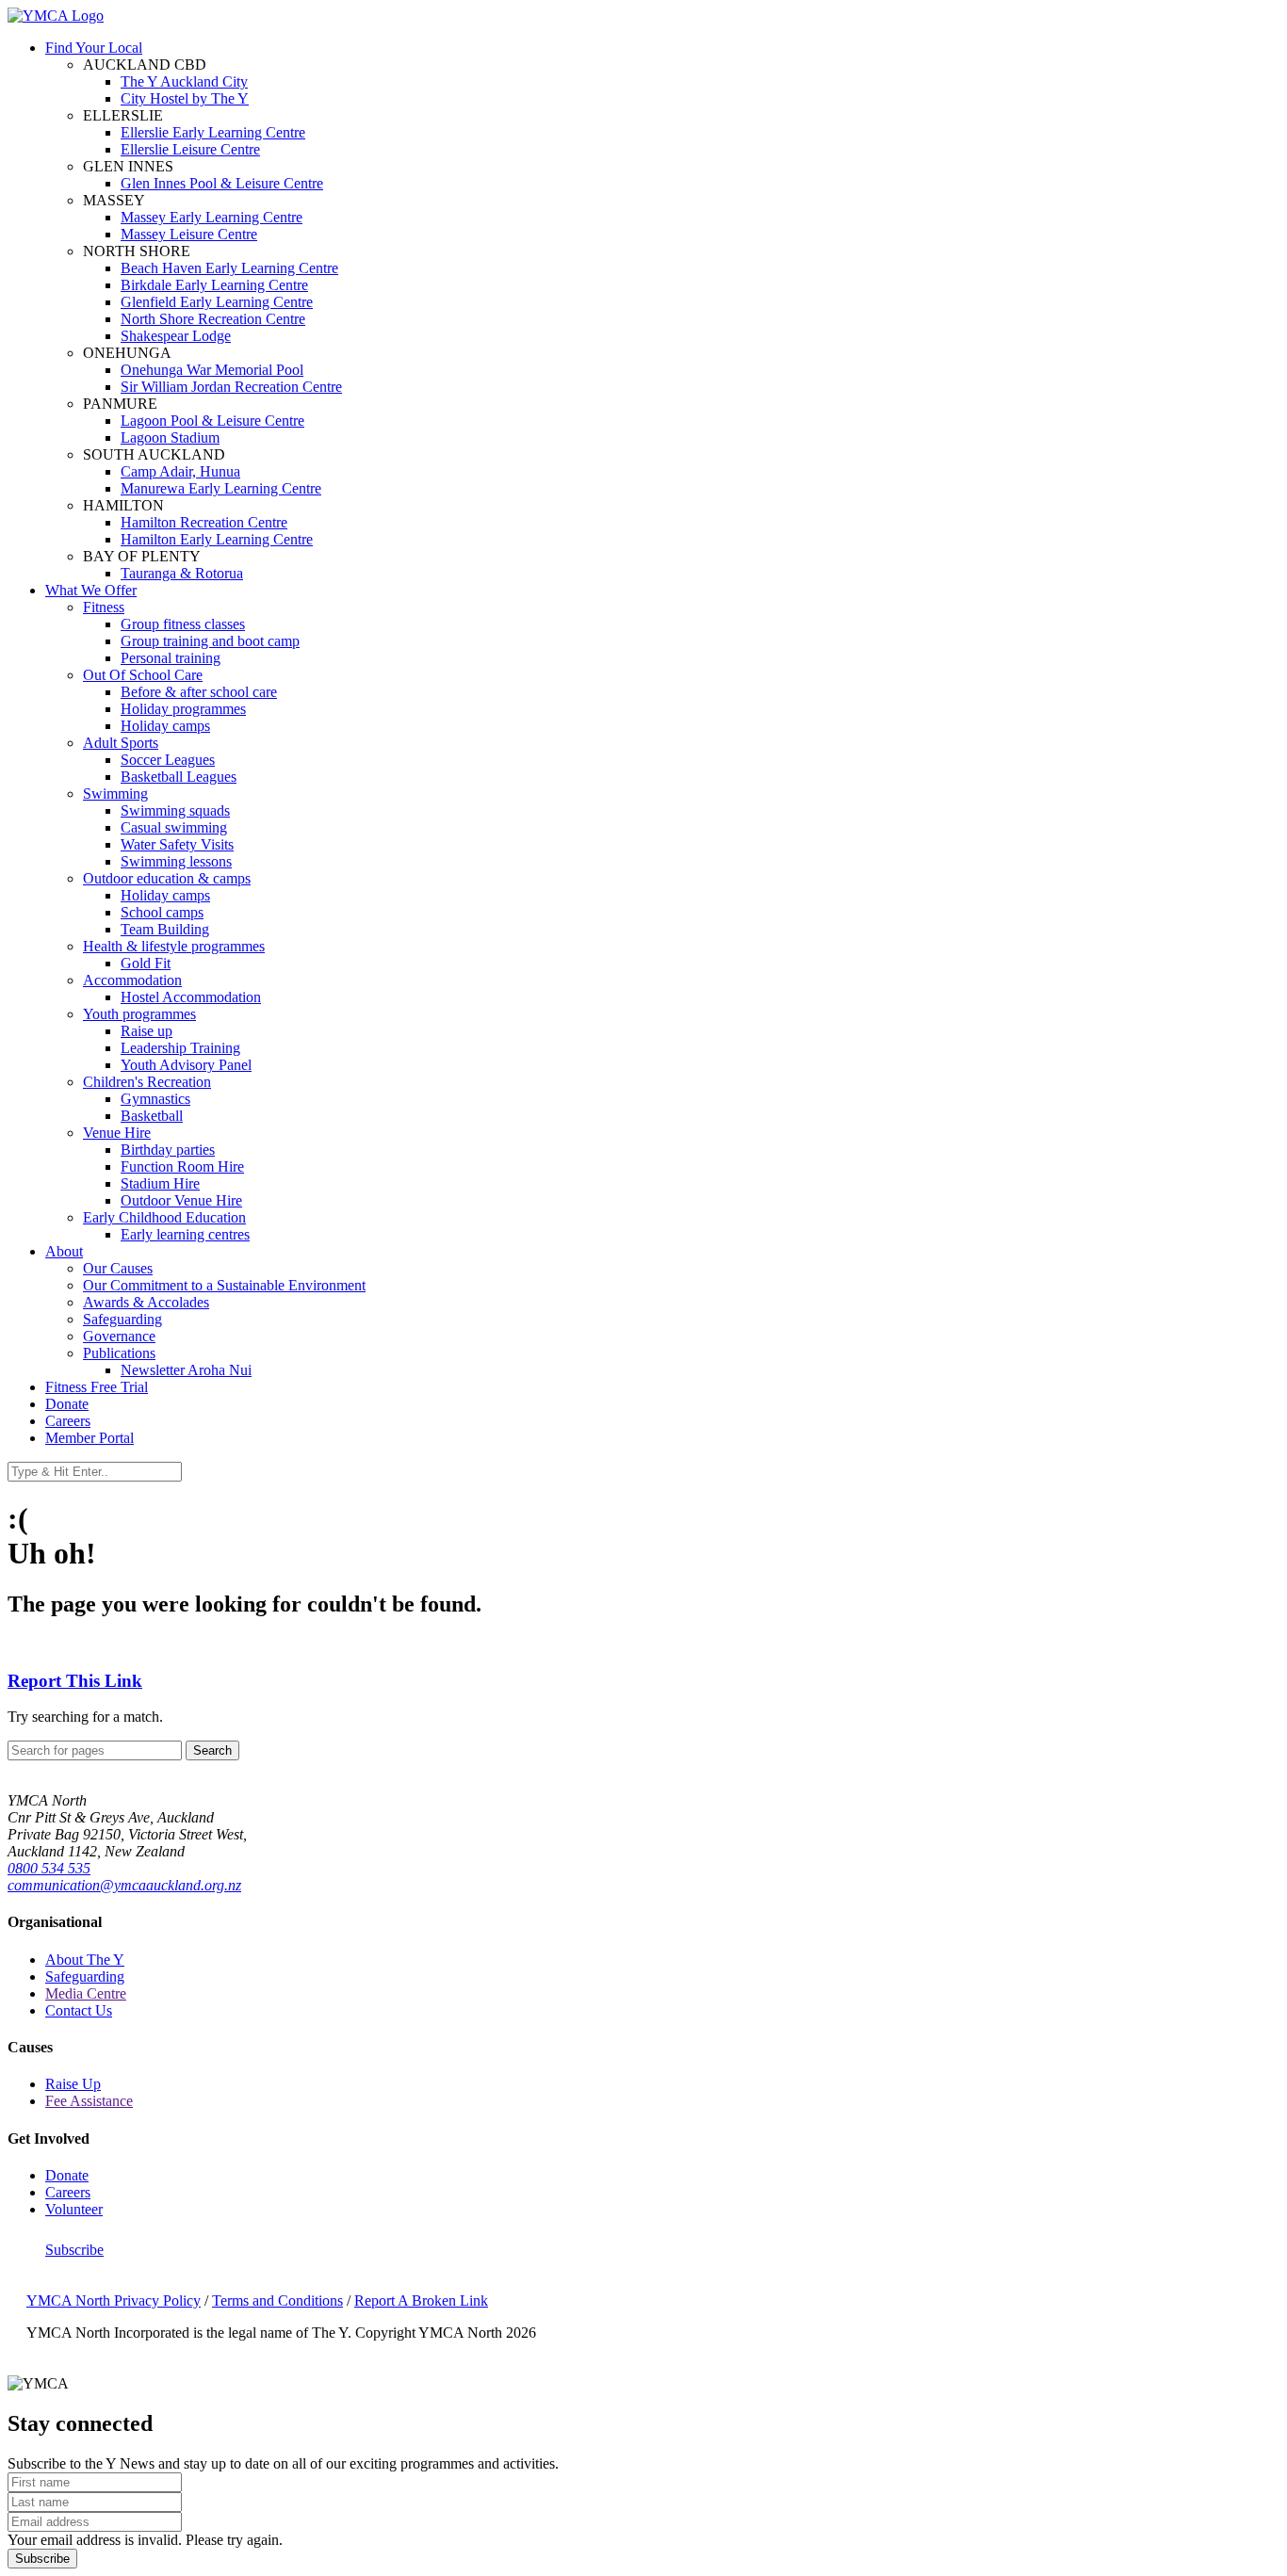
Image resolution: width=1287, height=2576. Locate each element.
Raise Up (73, 2084)
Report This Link (75, 1681)
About (64, 1251)
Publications (119, 1353)
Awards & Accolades (146, 1302)
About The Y (85, 1960)
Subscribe (74, 2250)
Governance (119, 1336)
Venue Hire (117, 1133)
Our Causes (118, 1268)
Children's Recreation (147, 1082)
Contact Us (79, 2010)
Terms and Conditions (277, 2301)
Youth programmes (139, 1014)
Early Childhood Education (164, 1217)
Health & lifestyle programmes (174, 946)
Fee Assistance (89, 2101)
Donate (67, 1404)
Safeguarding (122, 1319)
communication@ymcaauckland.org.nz (124, 1885)
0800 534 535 (49, 1868)
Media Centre (86, 1993)
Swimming (115, 794)
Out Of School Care (143, 675)
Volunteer (74, 2209)
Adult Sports (121, 743)
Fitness (104, 607)
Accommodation (132, 980)
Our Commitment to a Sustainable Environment (224, 1285)
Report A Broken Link (421, 2301)
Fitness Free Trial (97, 1387)
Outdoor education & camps (167, 878)
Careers (68, 1421)
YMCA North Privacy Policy (114, 2301)
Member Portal (90, 1438)
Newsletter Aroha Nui (186, 1370)
